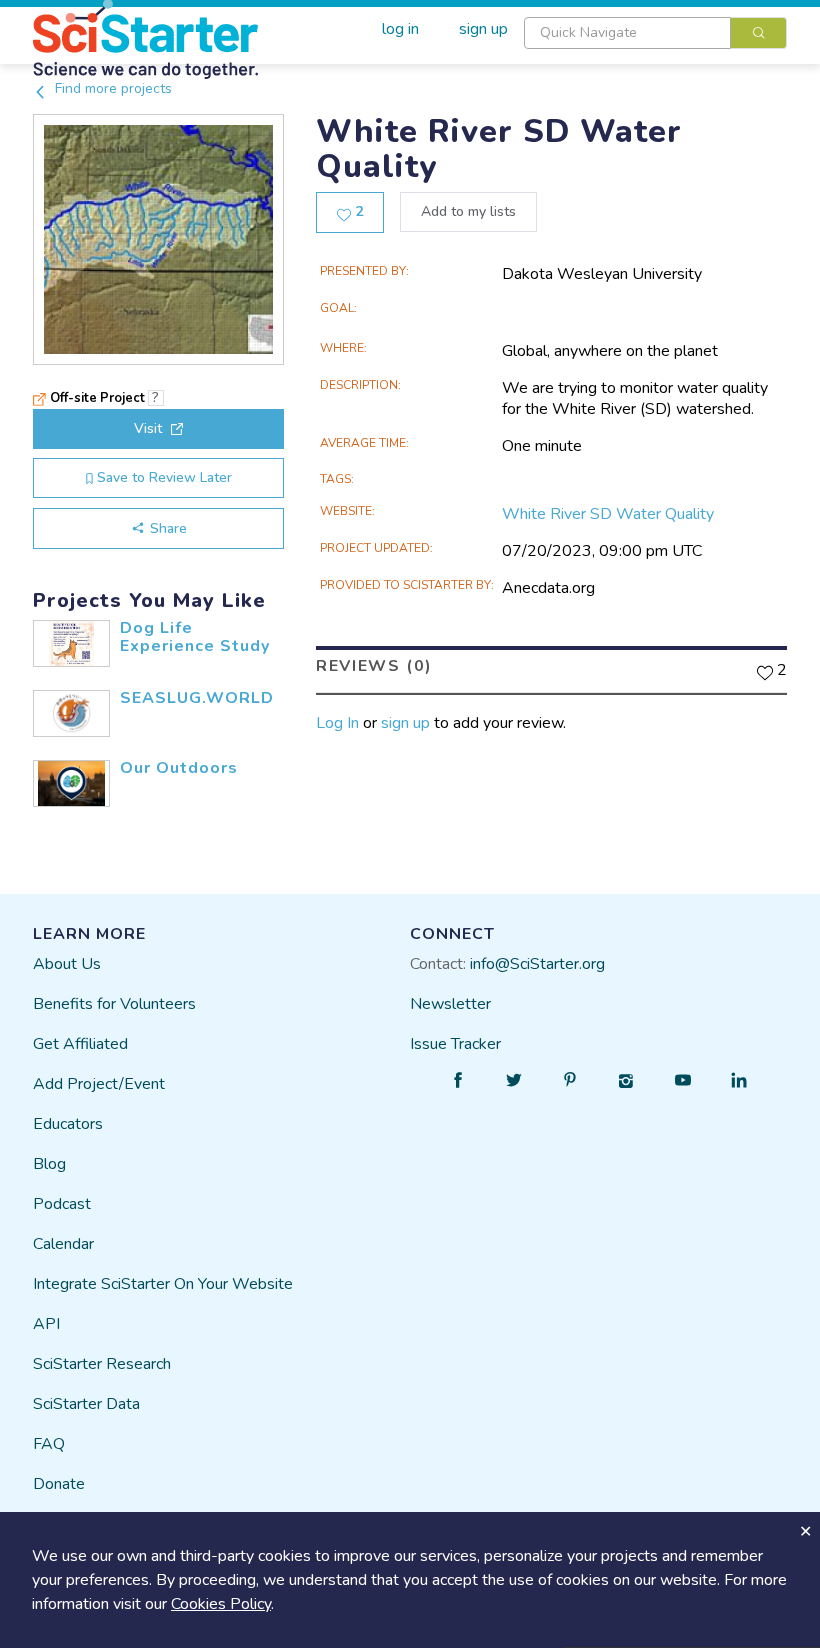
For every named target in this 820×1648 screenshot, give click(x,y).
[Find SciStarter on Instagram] (627, 1080)
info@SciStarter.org (537, 964)
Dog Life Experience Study (195, 637)
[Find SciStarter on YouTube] (683, 1080)
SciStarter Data (86, 1404)
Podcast (62, 1204)
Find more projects (111, 88)
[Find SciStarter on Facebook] (458, 1080)
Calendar (63, 1244)
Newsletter (450, 1004)
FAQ (49, 1444)
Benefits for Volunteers (114, 1004)
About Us (67, 964)
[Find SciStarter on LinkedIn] (739, 1080)
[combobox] (655, 33)
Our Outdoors (179, 768)
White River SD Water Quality (608, 514)
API (46, 1324)
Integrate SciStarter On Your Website (163, 1284)
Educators (68, 1124)
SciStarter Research (102, 1364)
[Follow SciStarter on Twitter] (514, 1080)
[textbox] (627, 33)
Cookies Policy (221, 1604)
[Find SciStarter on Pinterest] (570, 1080)
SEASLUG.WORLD (197, 698)
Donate (59, 1484)
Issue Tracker (455, 1044)
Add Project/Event (99, 1084)
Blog (49, 1164)
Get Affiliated (80, 1044)
